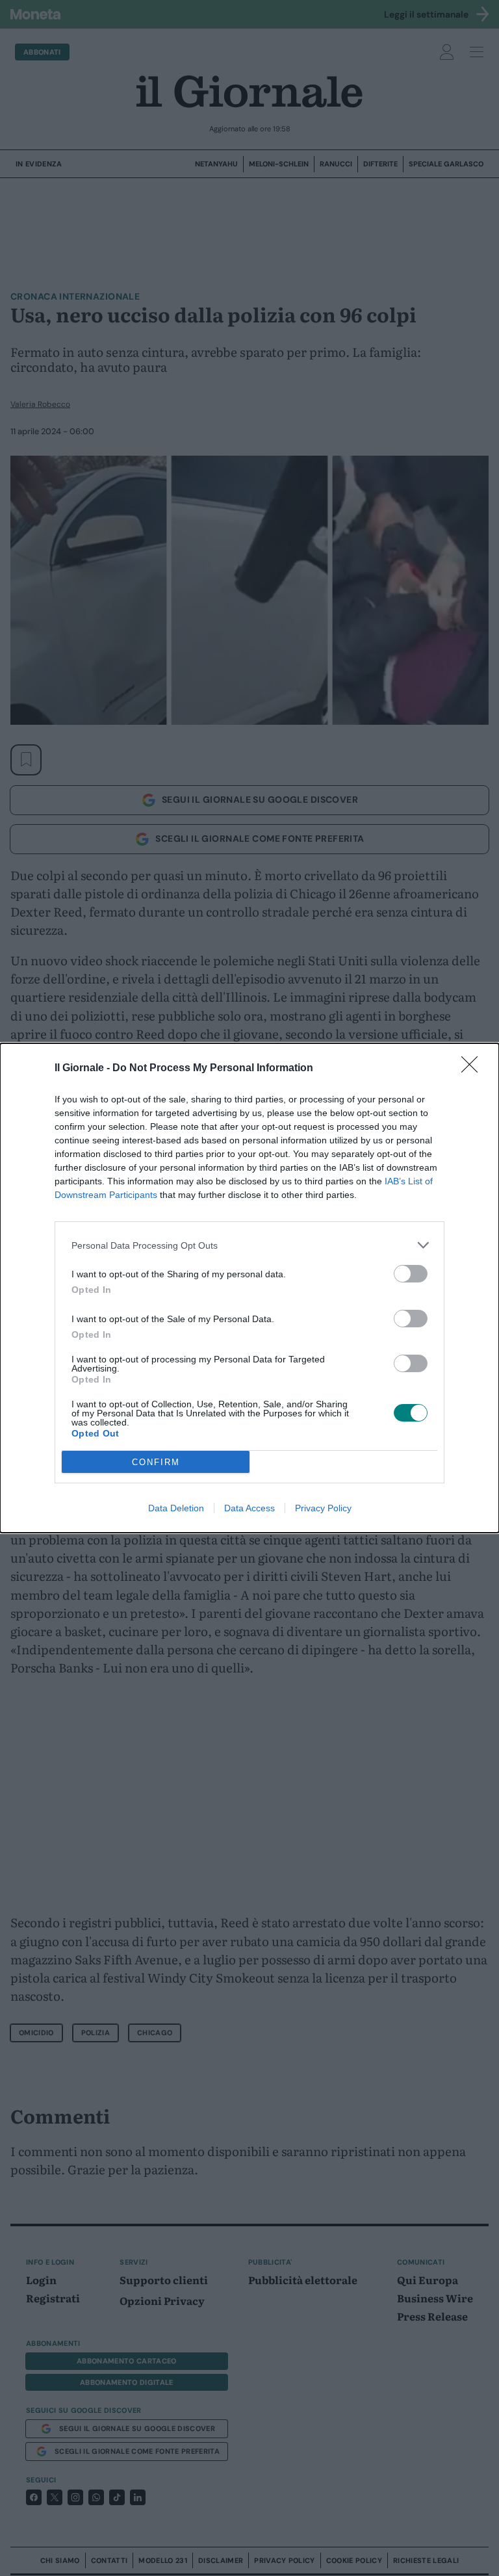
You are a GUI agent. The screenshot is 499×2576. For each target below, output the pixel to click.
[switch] (411, 1274)
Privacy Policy (323, 1508)
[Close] (474, 1069)
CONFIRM (156, 1462)
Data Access (249, 1508)
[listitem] (249, 1245)
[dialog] (249, 1288)
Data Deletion (176, 1508)
